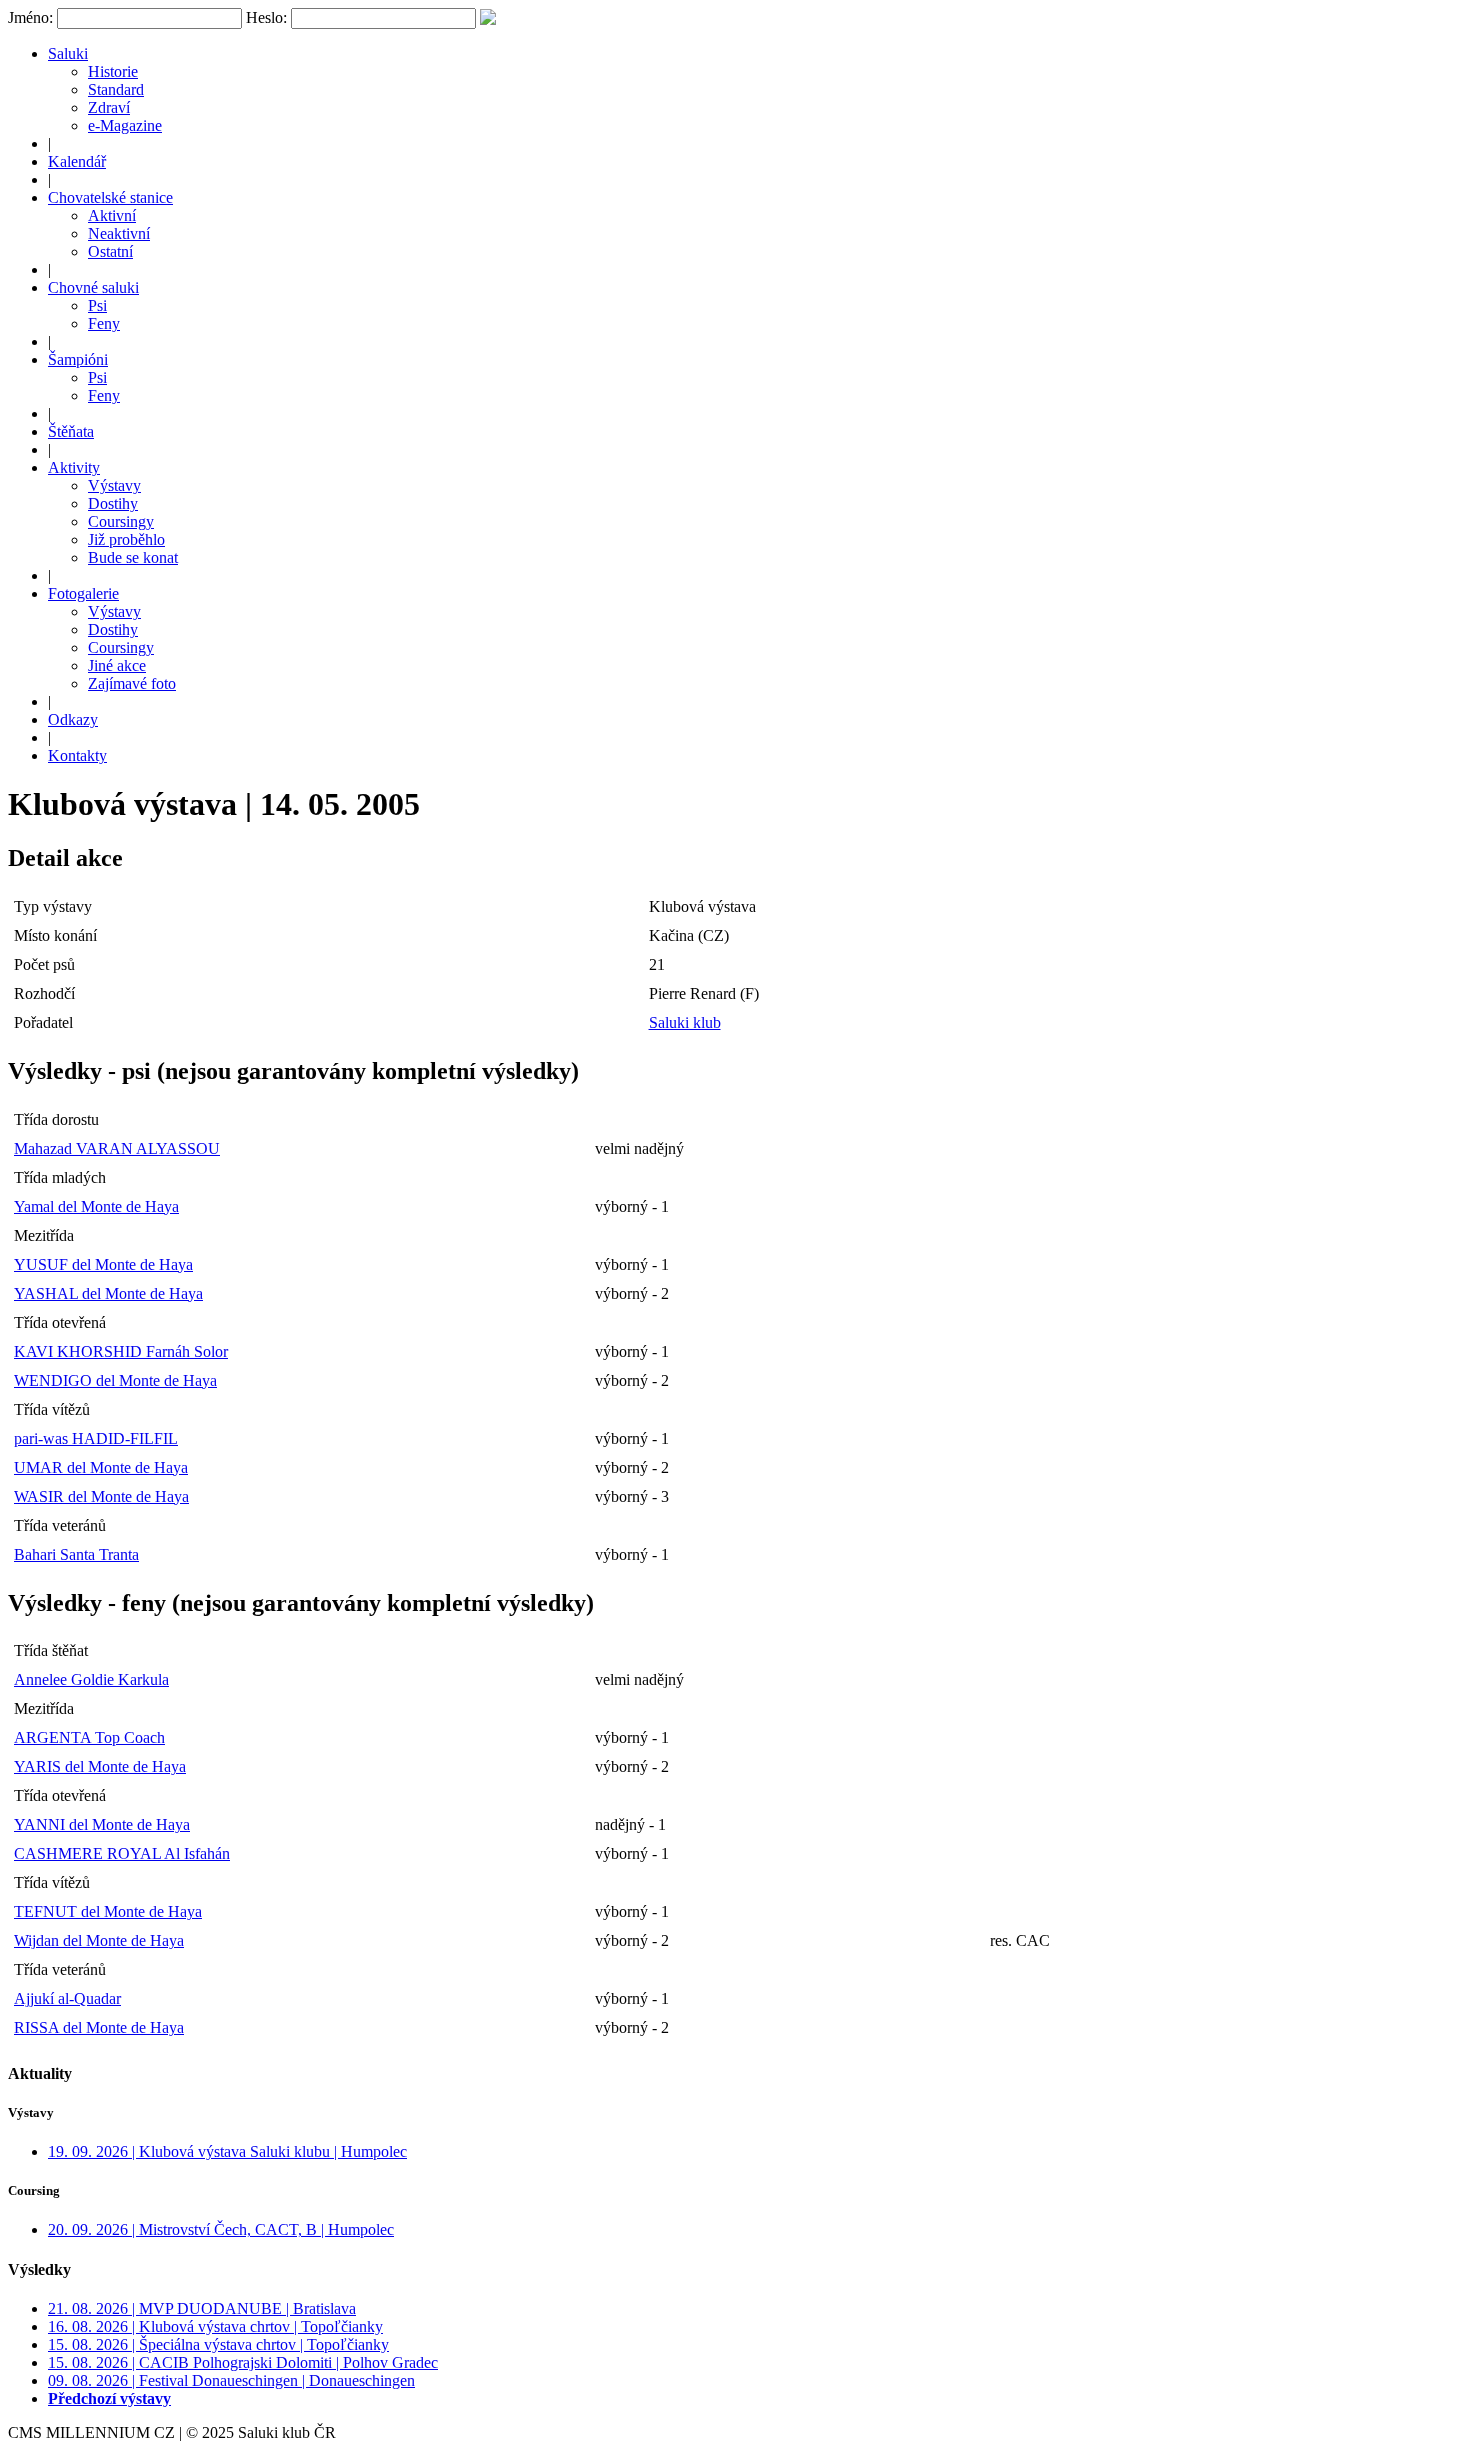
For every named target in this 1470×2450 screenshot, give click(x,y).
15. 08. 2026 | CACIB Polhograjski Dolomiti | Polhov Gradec (243, 2362)
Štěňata (71, 431)
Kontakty (77, 755)
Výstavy (114, 485)
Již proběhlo (126, 539)
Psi (97, 305)
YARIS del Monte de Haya (100, 1766)
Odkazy (73, 719)
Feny (104, 323)
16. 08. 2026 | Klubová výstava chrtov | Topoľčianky (215, 2326)
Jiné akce (117, 665)
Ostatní (110, 251)
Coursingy (121, 521)
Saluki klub (685, 1022)
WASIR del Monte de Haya (101, 1496)
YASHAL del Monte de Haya (108, 1293)
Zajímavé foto (132, 683)
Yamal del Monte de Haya (96, 1206)
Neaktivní (119, 233)
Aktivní (112, 215)
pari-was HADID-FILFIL (96, 1438)
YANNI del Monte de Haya (102, 1824)
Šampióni (78, 359)
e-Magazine (125, 125)
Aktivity (74, 467)
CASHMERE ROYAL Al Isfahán (122, 1853)
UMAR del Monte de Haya (101, 1467)
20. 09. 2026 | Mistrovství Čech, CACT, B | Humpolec (221, 2229)
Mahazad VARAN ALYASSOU (117, 1148)
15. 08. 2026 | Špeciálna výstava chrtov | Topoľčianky (218, 2344)
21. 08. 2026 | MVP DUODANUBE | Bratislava (202, 2308)
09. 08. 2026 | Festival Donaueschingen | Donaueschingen (231, 2380)
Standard (116, 89)
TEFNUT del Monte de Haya (108, 1911)
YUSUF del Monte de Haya (103, 1264)
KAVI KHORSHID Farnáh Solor (121, 1351)
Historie (113, 71)
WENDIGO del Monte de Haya (115, 1380)
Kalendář (77, 161)
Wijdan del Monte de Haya (99, 1940)
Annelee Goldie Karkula (91, 1679)
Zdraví (109, 107)
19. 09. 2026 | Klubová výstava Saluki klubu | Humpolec (227, 2151)
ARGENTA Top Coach (89, 1737)
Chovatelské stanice (110, 197)
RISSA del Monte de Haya (99, 2027)
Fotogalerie (83, 593)
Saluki (68, 53)
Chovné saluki (93, 287)
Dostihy (113, 503)
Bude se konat (133, 557)
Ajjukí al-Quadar (67, 1998)
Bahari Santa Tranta (76, 1554)
